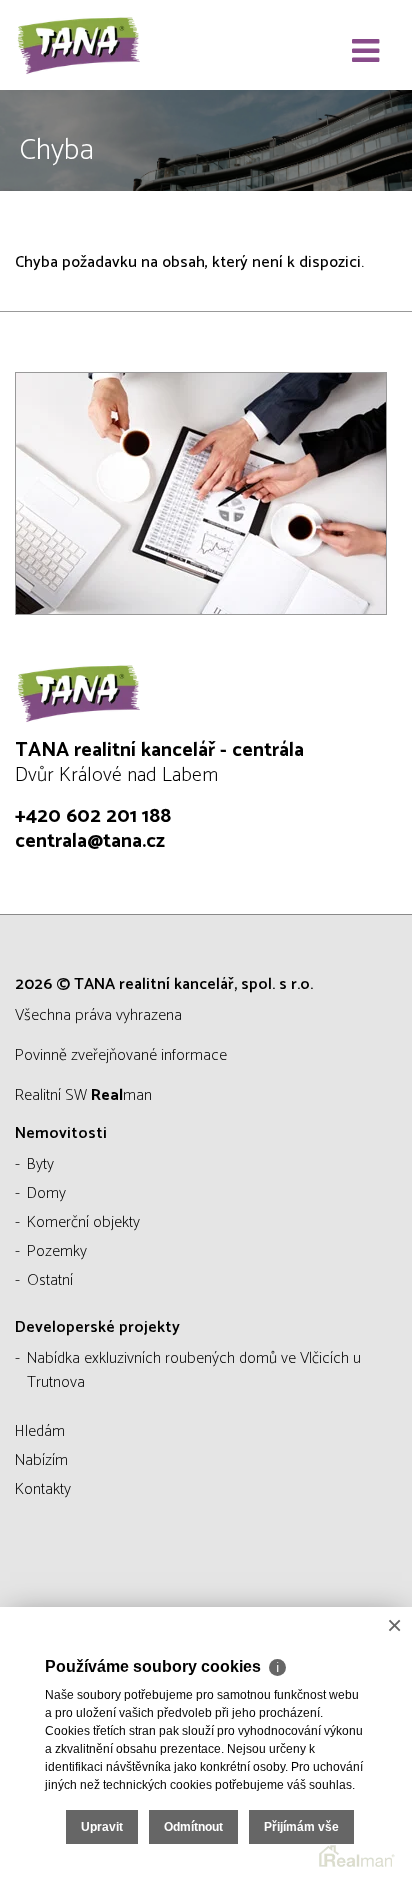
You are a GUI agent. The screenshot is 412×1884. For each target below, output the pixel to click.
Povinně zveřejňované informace (121, 1055)
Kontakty (43, 1489)
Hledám (40, 1431)
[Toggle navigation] (365, 52)
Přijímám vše (301, 1827)
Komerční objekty (83, 1222)
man (121, 1095)
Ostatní (50, 1280)
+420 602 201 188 (93, 816)
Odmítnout (193, 1827)
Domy (46, 1193)
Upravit (102, 1827)
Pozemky (57, 1251)
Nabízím (41, 1460)
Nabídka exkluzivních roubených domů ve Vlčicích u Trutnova (194, 1370)
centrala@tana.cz (90, 841)
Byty (40, 1164)
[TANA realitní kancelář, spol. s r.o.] (115, 45)
